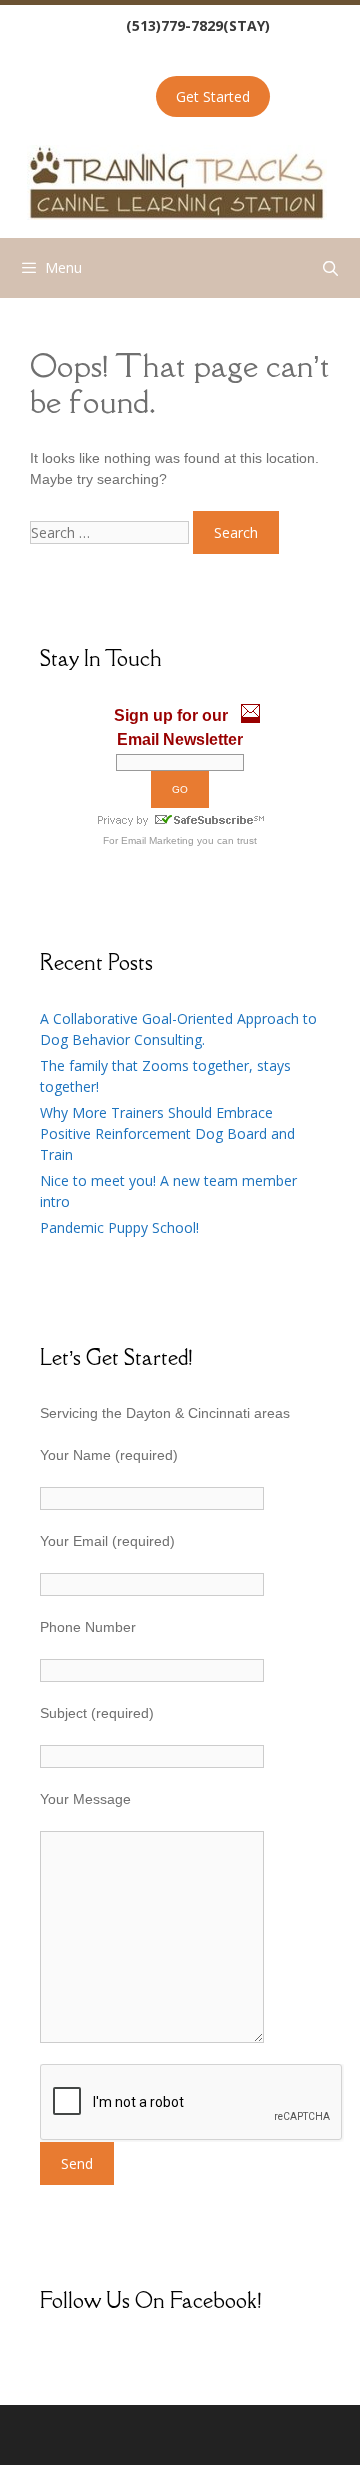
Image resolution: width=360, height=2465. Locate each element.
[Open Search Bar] (330, 268)
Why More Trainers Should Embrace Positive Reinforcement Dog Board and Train (167, 1133)
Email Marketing (157, 840)
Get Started (213, 96)
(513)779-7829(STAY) (198, 25)
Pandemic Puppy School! (119, 1227)
